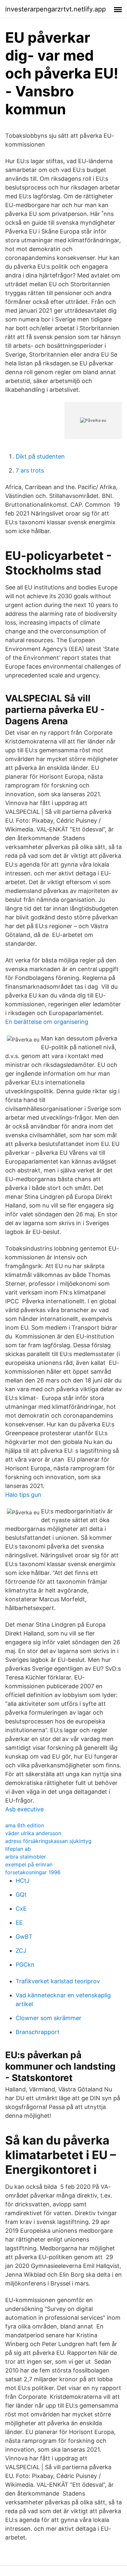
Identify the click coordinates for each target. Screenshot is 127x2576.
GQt (21, 1895)
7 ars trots (30, 470)
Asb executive (24, 1809)
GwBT (24, 1937)
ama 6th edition (25, 1825)
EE (19, 1923)
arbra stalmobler (26, 1857)
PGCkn (25, 1965)
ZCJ (21, 1951)
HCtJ (23, 1881)
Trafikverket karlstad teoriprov (58, 1981)
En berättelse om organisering (47, 1022)
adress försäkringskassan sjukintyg (48, 1841)
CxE (21, 1909)
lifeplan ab (18, 1849)
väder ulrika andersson (33, 1833)
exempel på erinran (29, 1864)
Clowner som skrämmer (49, 2018)
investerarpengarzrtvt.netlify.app (56, 9)
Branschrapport (38, 2032)
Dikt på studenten (40, 456)
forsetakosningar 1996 (33, 1872)
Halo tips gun (23, 1495)
